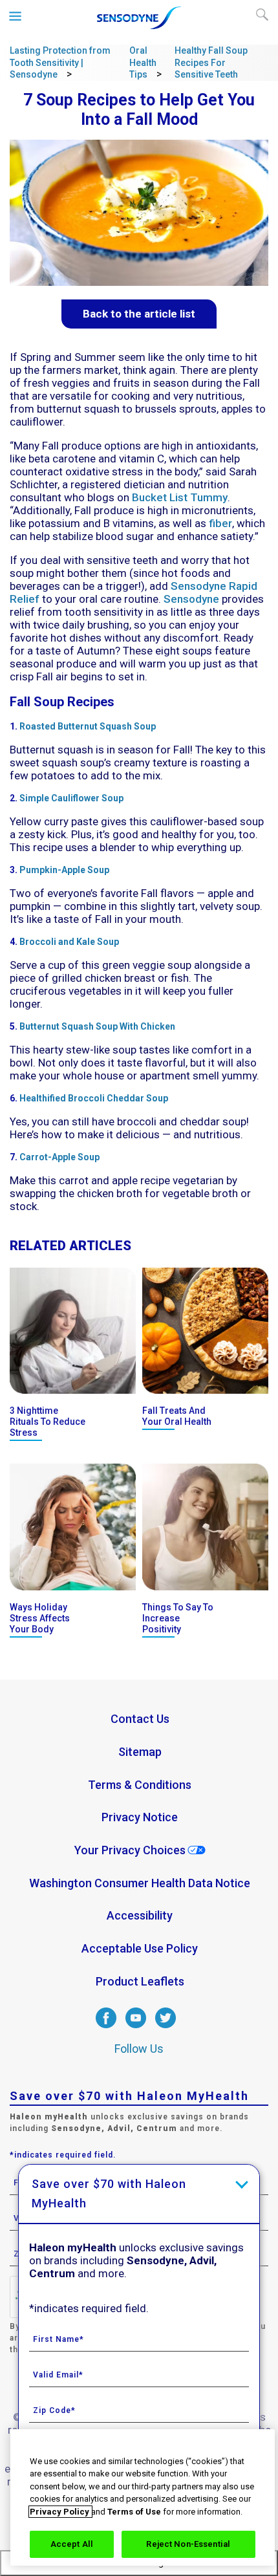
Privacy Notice (140, 1817)
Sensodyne (191, 599)
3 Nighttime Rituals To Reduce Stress (48, 1422)
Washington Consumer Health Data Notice (140, 1883)
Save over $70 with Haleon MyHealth (109, 2193)
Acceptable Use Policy (140, 1948)
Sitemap (140, 1752)
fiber (220, 523)
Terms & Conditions (140, 1785)
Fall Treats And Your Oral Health (177, 1416)
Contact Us (140, 1719)
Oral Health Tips (143, 62)
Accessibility (140, 1915)
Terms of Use (134, 2512)
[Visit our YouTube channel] (136, 2025)
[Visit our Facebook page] (106, 2025)
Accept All (72, 2544)
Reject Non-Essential (188, 2544)
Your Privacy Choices (130, 1850)
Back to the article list (139, 314)
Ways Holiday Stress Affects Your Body (40, 1618)
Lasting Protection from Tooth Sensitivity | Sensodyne (60, 62)
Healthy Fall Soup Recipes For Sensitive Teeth (211, 62)
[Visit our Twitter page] (166, 2025)
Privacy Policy (60, 2512)
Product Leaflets (140, 1981)
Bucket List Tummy (180, 497)
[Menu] (16, 16)
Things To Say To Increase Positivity (178, 1618)
